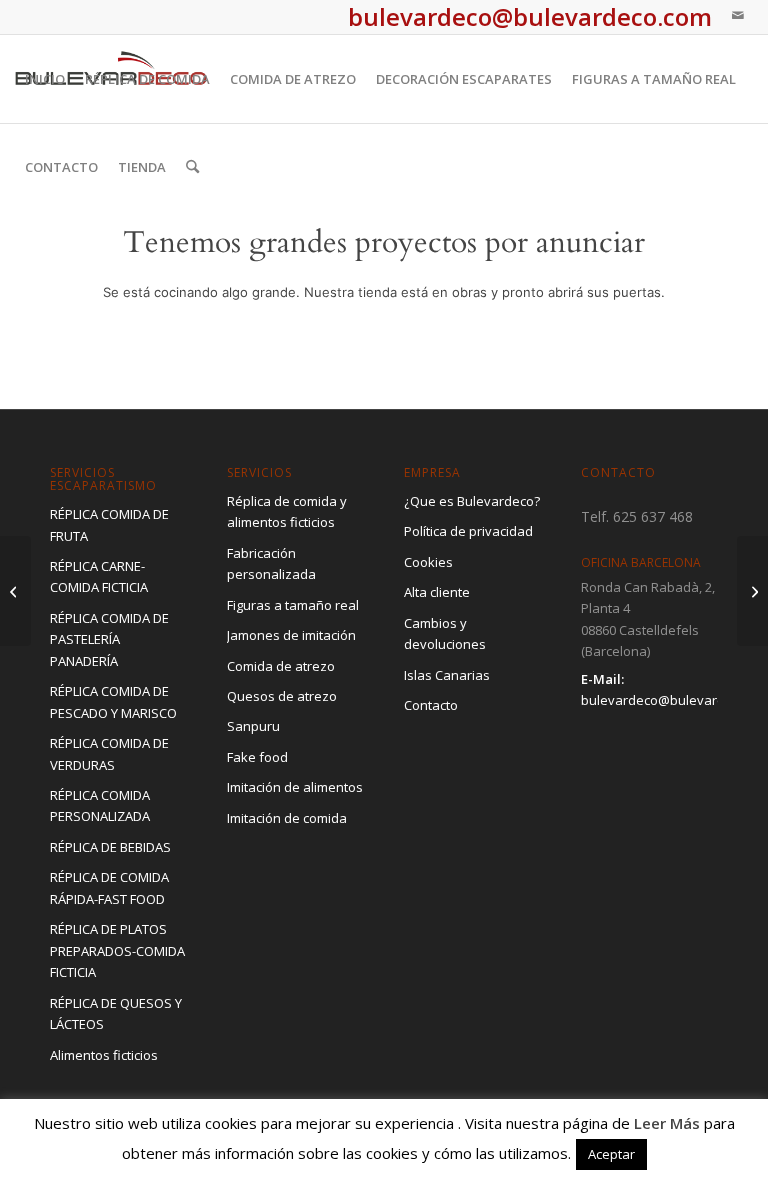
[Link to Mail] (738, 15)
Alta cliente (437, 592)
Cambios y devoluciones (445, 633)
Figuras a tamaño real (293, 605)
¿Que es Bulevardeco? (472, 501)
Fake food (257, 757)
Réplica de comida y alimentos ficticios (287, 511)
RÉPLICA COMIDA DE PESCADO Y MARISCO (113, 701)
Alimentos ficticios (104, 1055)
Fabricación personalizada (271, 563)
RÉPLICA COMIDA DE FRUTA (109, 524)
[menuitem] (45, 79)
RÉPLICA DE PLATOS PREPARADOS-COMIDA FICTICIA (117, 950)
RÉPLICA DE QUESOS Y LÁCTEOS (116, 1013)
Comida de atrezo (281, 666)
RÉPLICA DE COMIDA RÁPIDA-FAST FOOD (109, 887)
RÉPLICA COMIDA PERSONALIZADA (100, 805)
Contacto (431, 705)
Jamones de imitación (291, 635)
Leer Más (667, 1123)
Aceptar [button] (611, 1154)
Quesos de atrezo (282, 696)
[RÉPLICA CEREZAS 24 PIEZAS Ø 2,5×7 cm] (752, 591)
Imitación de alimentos (295, 787)
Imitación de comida (287, 818)
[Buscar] (192, 167)
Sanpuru (253, 726)
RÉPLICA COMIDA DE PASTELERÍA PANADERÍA (109, 639)
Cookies (428, 562)
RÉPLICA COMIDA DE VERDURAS (109, 753)
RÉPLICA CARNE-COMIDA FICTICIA (99, 576)
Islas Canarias (447, 675)
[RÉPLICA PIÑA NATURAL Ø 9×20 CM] (15, 591)
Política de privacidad (468, 531)
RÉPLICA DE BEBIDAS (110, 847)
